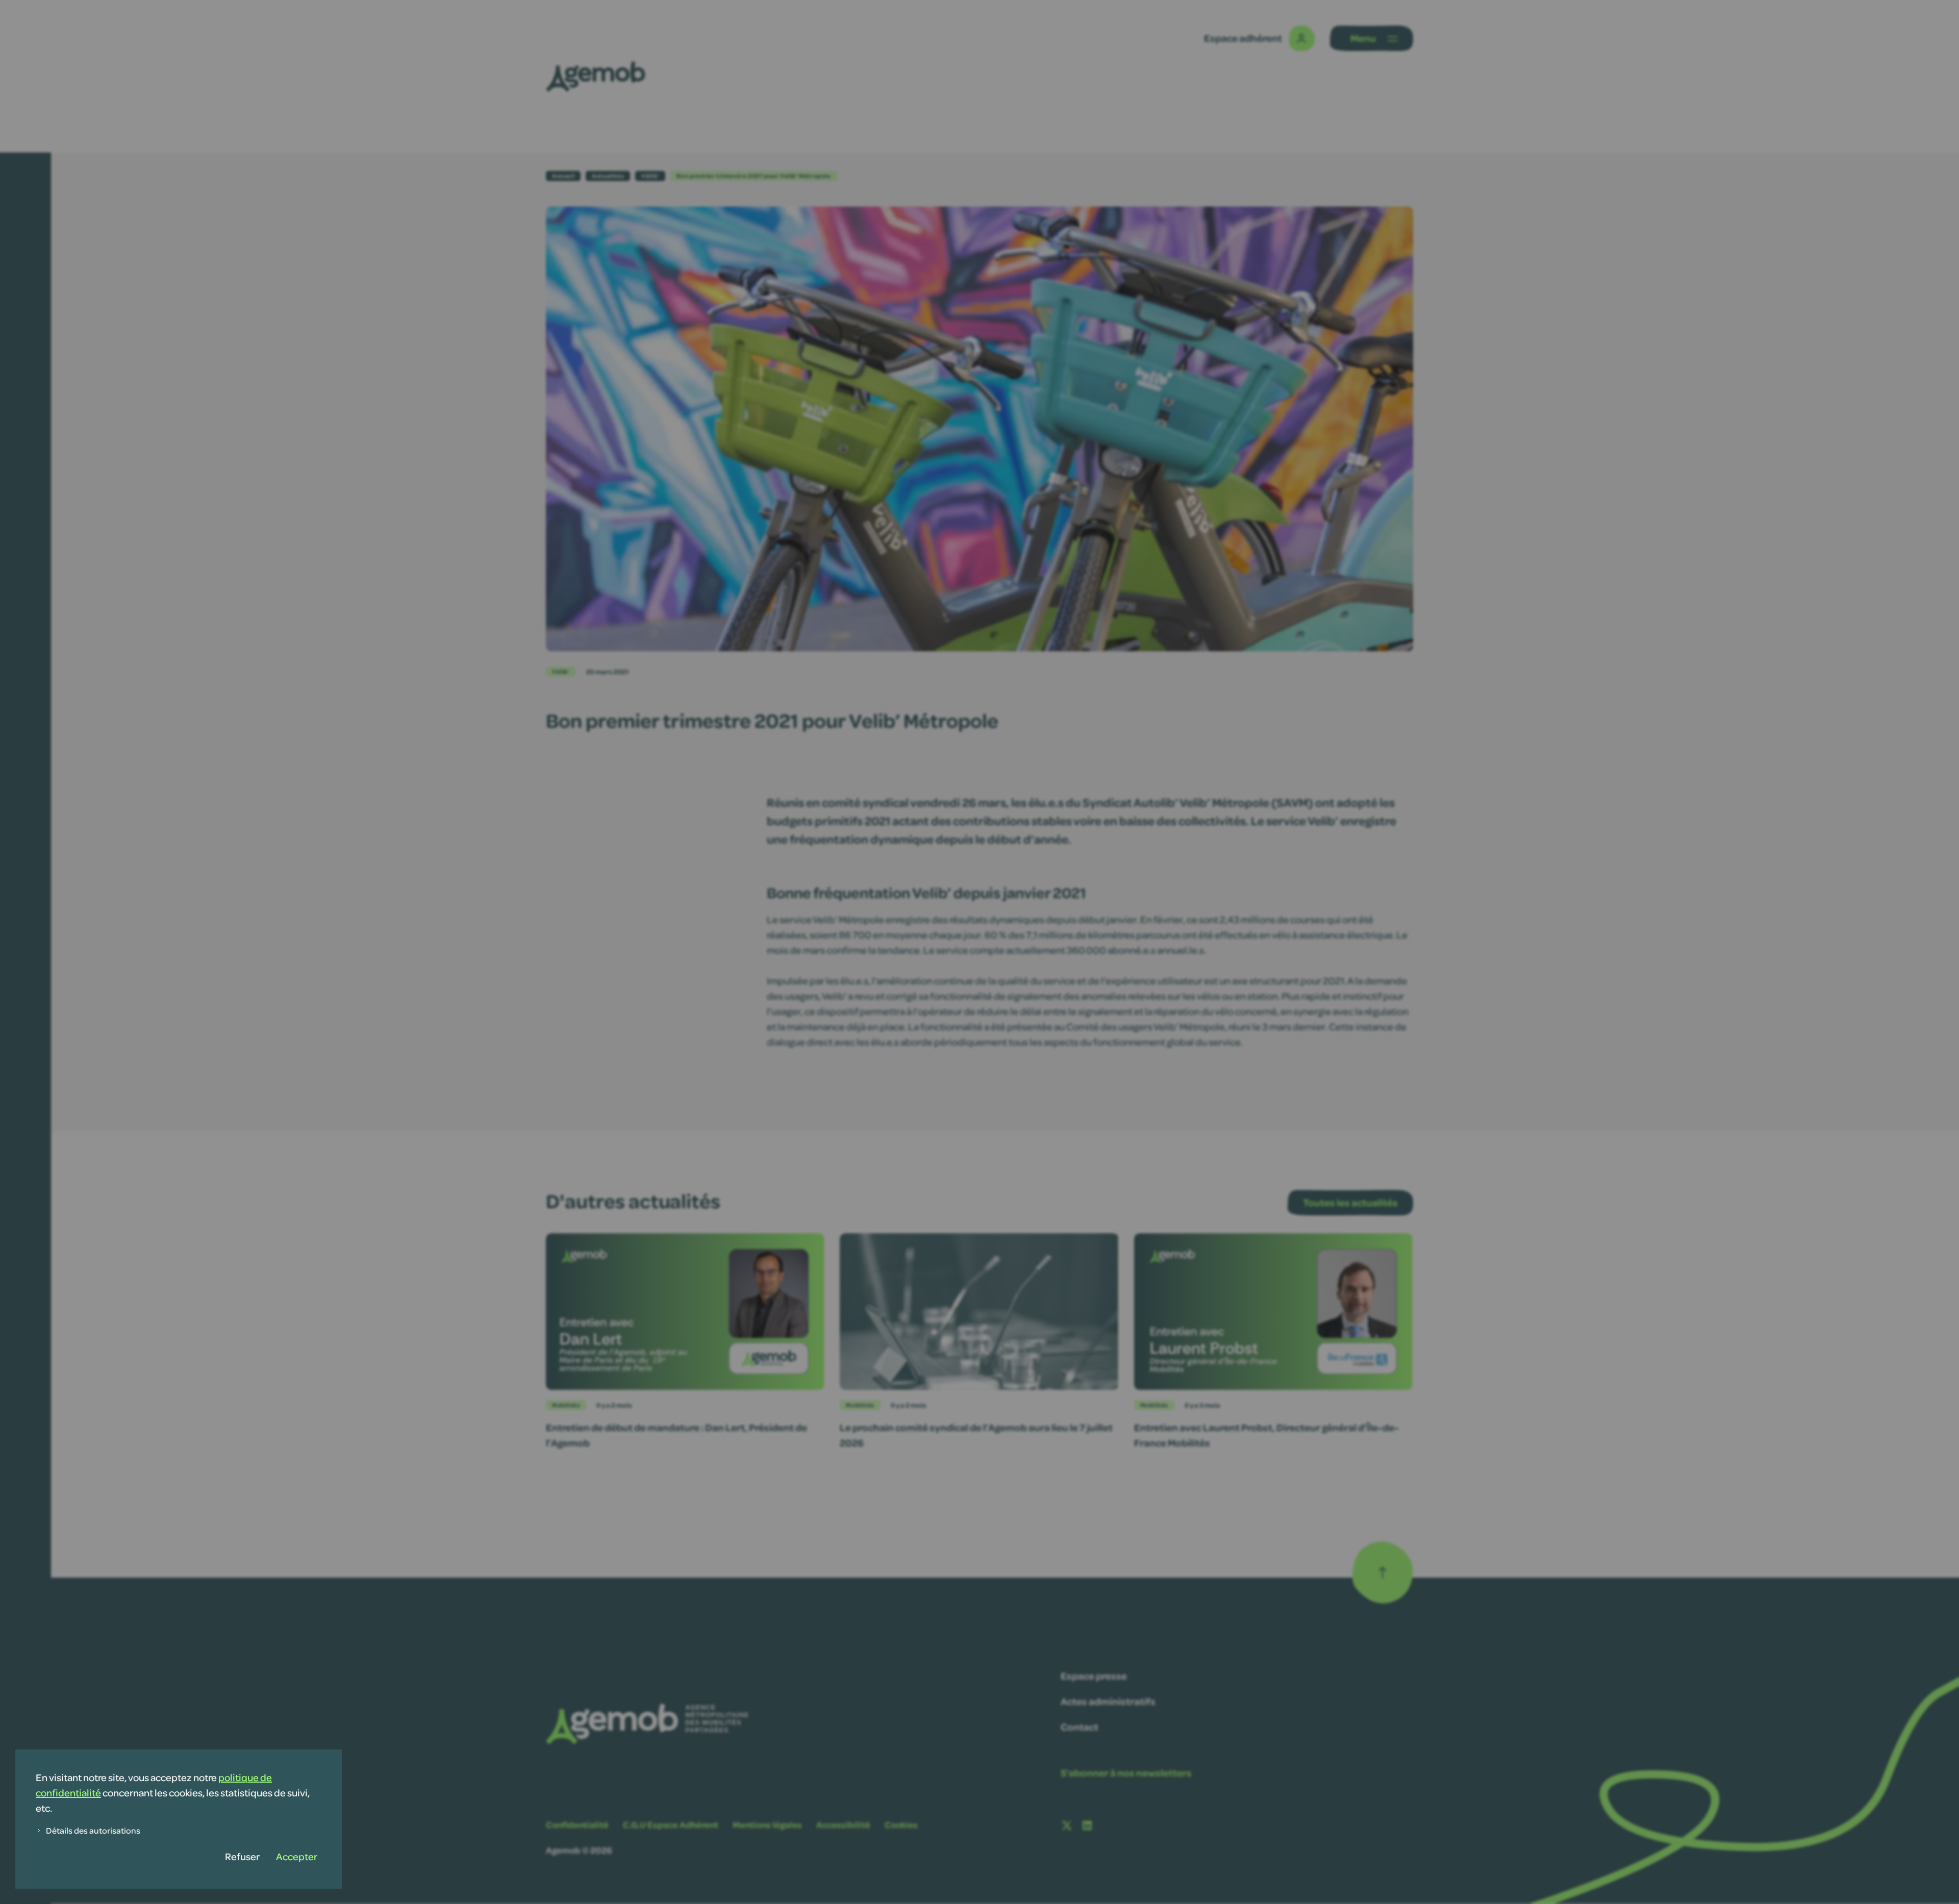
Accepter (297, 1856)
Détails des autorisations (93, 1830)
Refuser (242, 1856)
